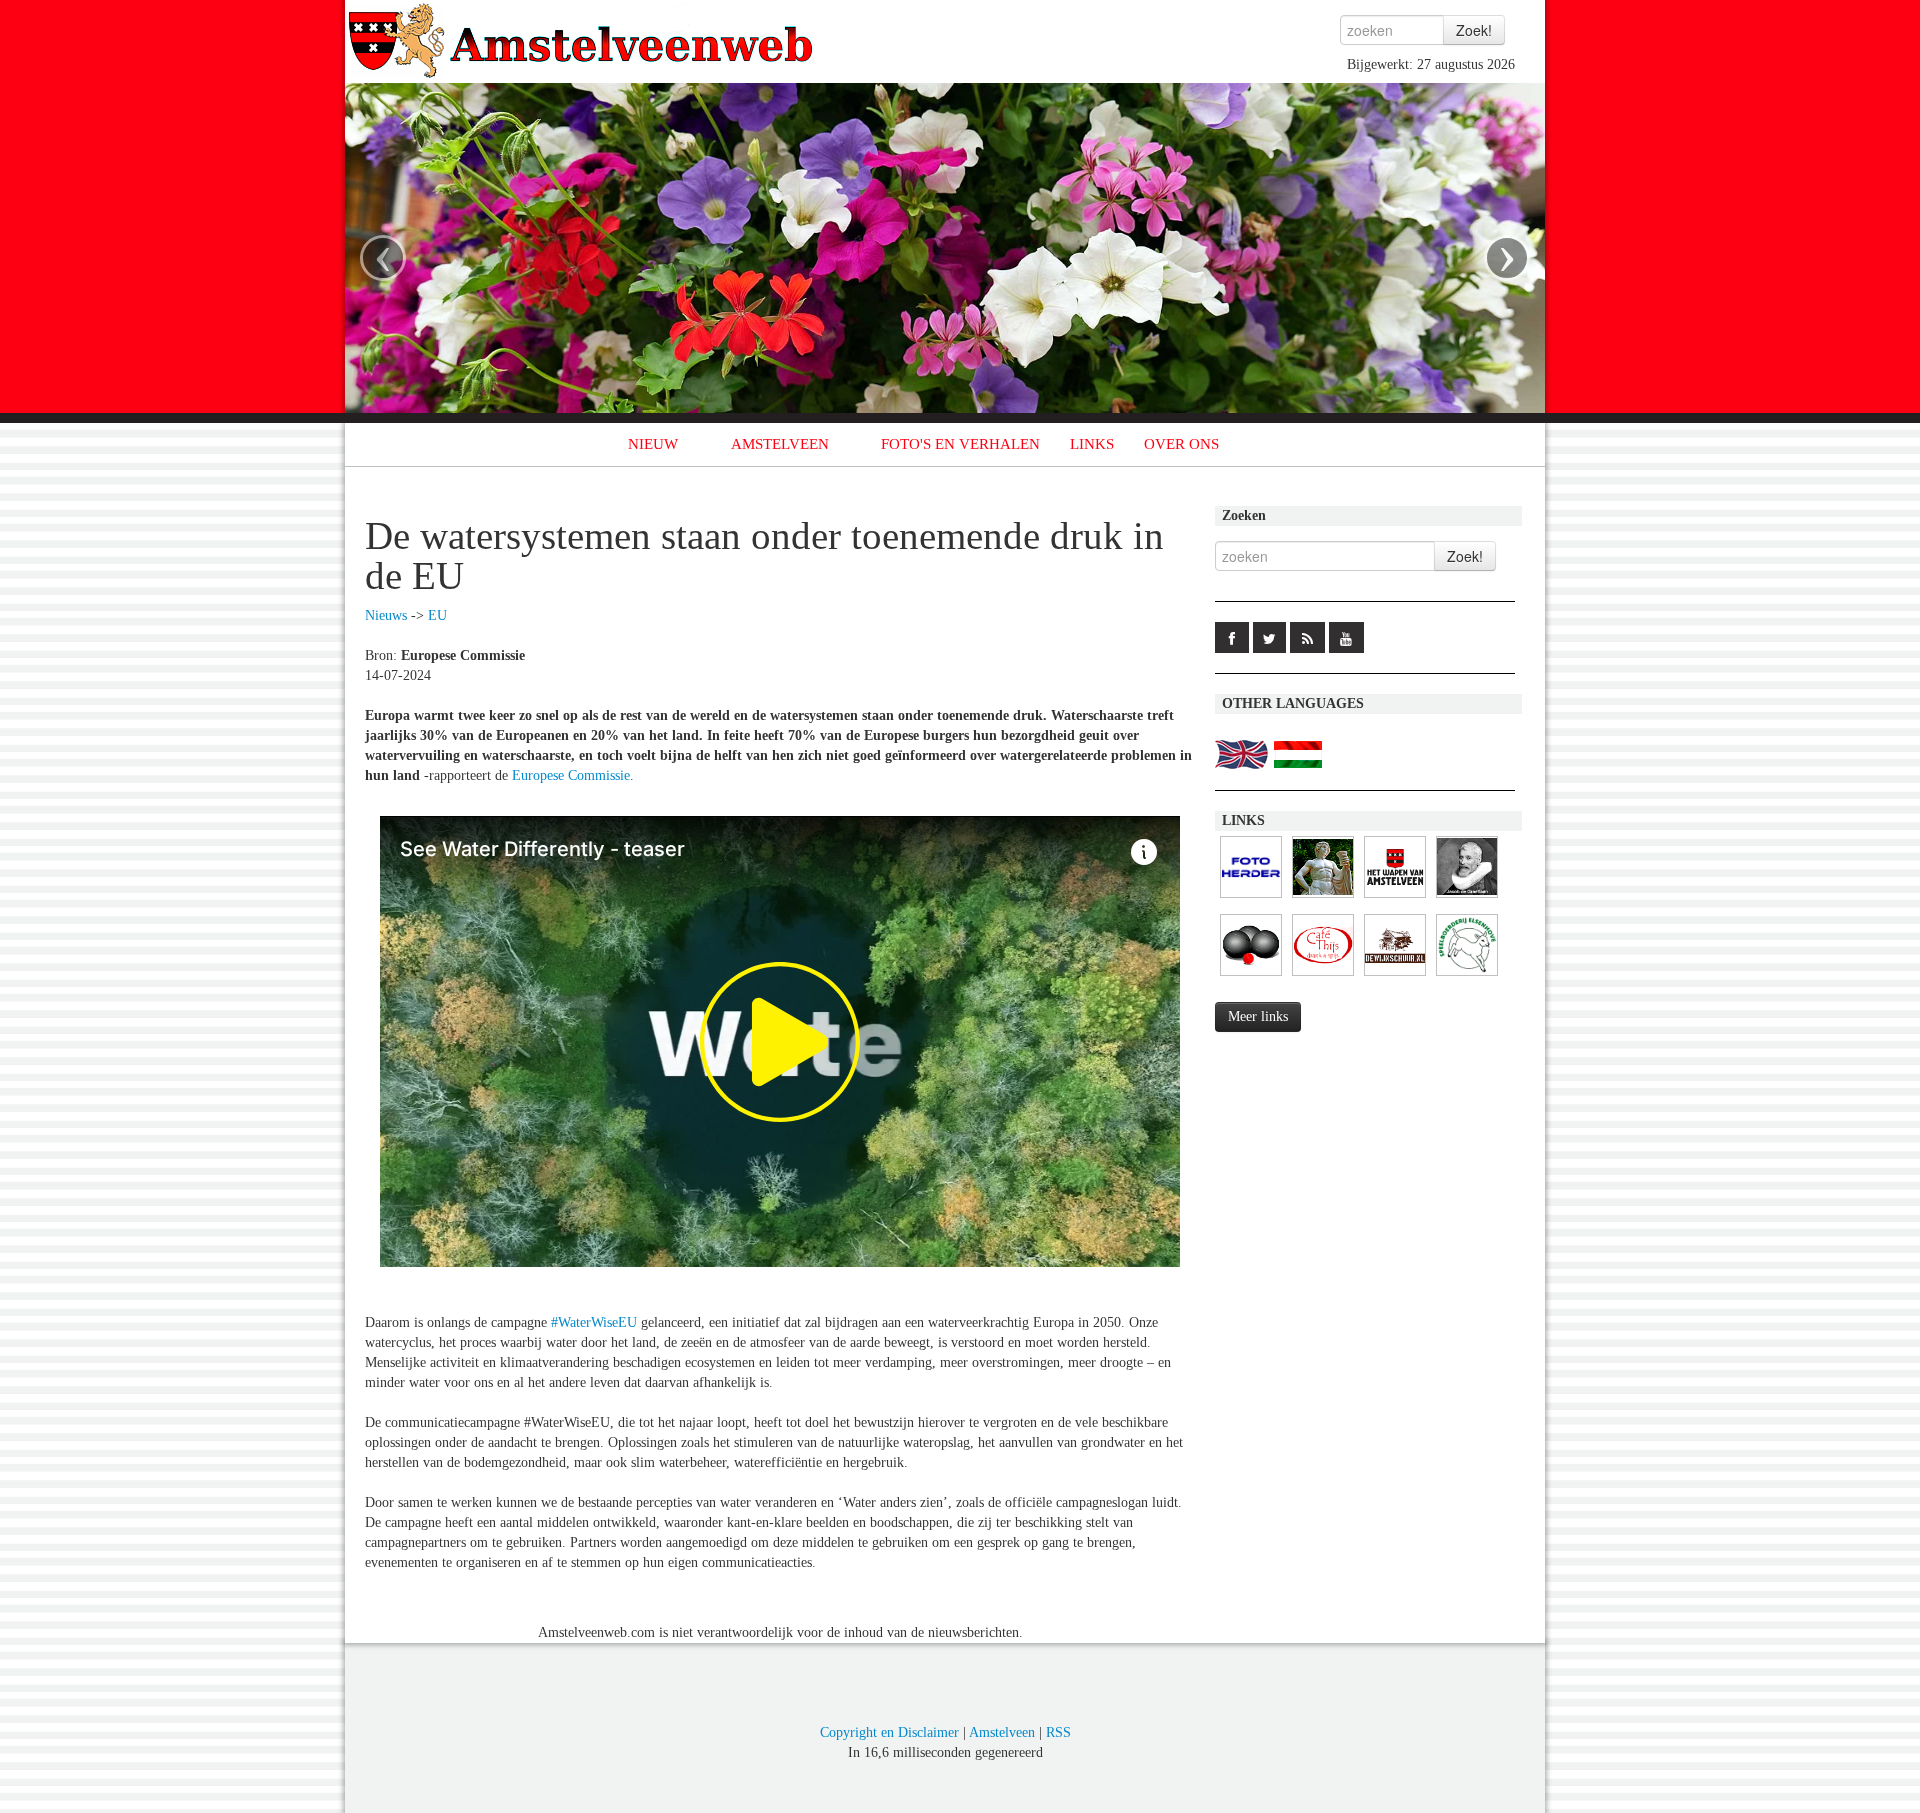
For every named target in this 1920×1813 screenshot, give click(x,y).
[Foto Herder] (1251, 898)
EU (437, 615)
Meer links (1258, 1016)
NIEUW (653, 444)
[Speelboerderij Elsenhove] (1467, 976)
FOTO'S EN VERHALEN (960, 444)
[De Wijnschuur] (1395, 976)
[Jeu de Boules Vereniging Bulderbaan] (1251, 976)
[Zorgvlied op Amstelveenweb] (1323, 898)
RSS (1058, 1732)
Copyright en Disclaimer (889, 1732)
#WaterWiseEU (594, 1322)
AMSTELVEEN (780, 444)
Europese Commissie (571, 775)
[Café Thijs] (1323, 976)
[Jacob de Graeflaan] (1467, 898)
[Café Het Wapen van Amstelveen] (1395, 898)
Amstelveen (1002, 1732)
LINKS (1092, 444)
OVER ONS (1181, 444)
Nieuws (386, 615)
